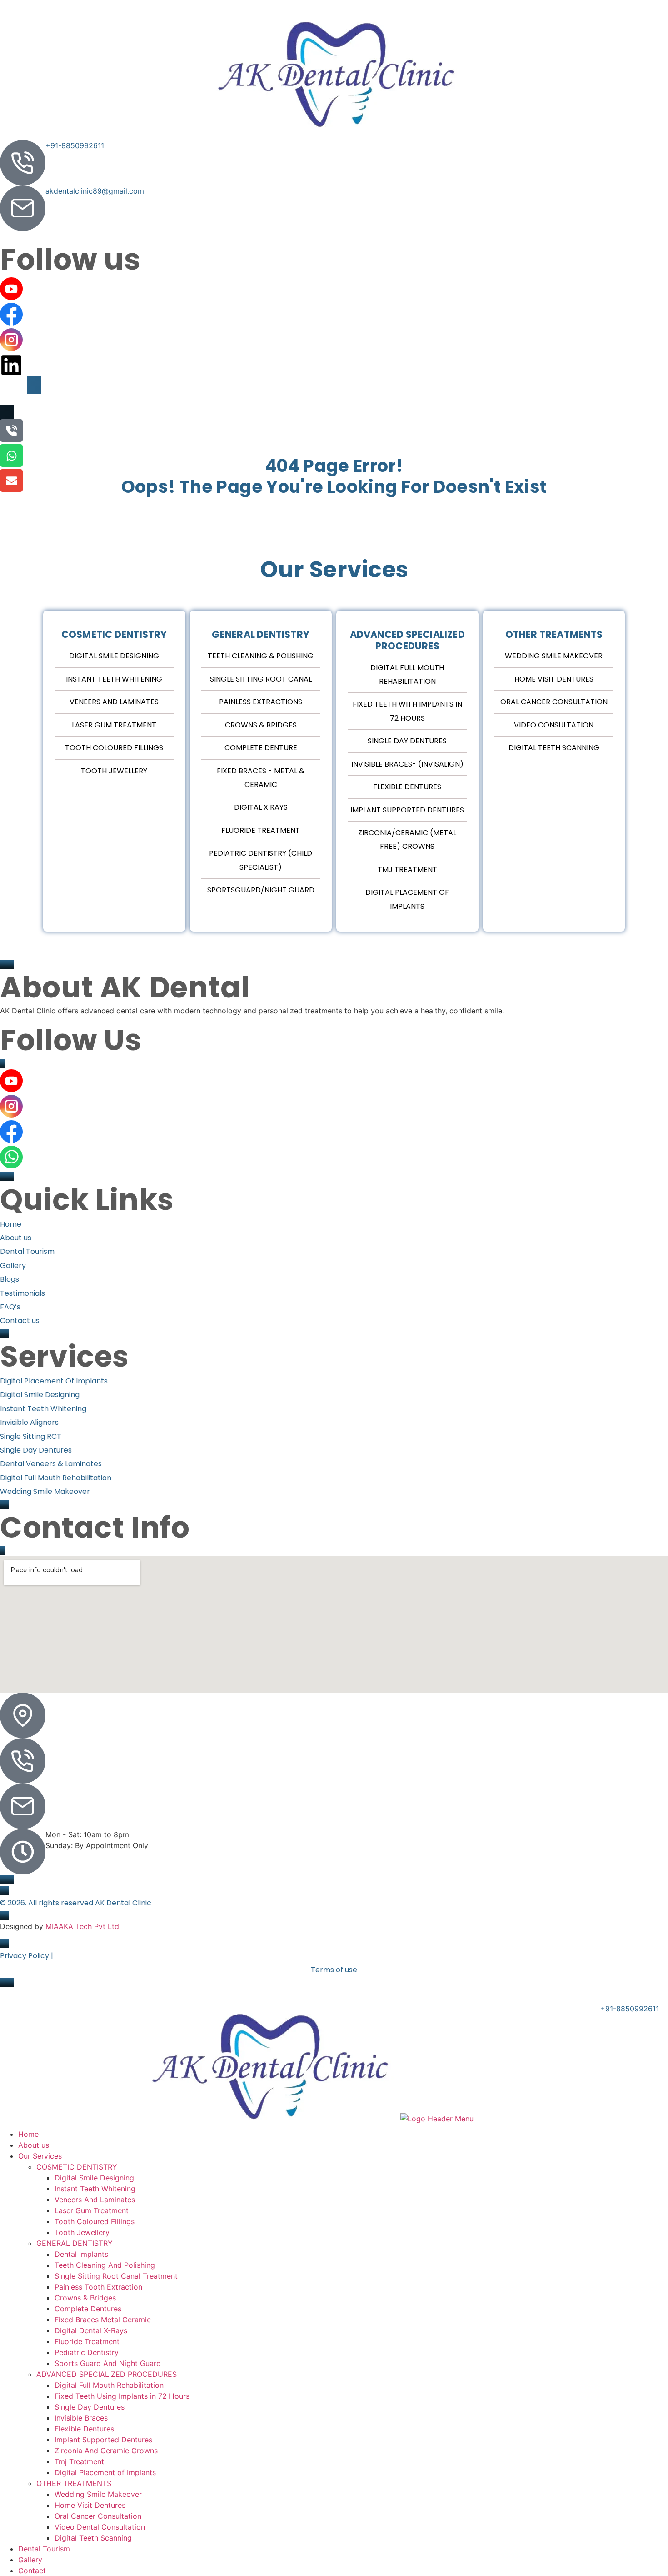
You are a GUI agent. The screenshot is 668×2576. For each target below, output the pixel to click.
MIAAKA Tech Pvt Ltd (82, 1926)
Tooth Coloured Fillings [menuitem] (95, 2221)
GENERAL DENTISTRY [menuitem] (75, 2243)
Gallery (229, 399)
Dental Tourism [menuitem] (44, 2549)
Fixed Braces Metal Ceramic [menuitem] (103, 2320)
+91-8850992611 (75, 145)
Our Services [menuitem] (40, 2156)
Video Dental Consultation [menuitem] (100, 2527)
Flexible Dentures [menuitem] (84, 2429)
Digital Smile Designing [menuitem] (94, 2178)
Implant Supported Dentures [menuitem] (103, 2440)
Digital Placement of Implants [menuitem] (105, 2472)
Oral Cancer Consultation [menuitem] (98, 2516)
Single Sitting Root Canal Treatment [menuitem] (126, 2276)
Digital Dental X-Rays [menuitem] (94, 2330)
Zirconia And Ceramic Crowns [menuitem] (106, 2451)
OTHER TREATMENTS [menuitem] (74, 2483)
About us (53, 399)
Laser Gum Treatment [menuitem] (94, 2210)
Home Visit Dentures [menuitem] (90, 2505)
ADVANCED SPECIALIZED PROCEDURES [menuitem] (107, 2374)
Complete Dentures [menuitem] (88, 2309)
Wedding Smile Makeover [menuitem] (98, 2494)
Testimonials (275, 399)
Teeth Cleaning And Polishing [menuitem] (105, 2265)
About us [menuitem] (34, 2145)
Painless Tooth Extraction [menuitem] (102, 2287)
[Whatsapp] (11, 456)
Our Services (104, 399)
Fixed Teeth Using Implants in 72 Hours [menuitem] (122, 2396)
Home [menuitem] (28, 2134)
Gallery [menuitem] (30, 2560)
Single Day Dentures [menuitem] (101, 2407)
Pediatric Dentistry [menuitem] (88, 2352)
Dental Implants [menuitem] (81, 2254)
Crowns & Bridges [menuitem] (85, 2298)
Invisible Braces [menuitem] (81, 2418)
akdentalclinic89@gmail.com (95, 191)
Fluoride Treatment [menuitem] (87, 2341)
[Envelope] (11, 481)
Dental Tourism (177, 399)
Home (16, 399)
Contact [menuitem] (32, 2571)
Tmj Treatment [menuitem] (79, 2461)
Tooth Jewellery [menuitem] (82, 2232)
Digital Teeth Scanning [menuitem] (93, 2538)
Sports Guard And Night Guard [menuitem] (118, 2363)
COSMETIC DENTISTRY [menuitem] (77, 2167)
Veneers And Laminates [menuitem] (95, 2200)
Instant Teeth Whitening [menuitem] (95, 2189)
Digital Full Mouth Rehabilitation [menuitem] (109, 2385)
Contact (324, 399)
